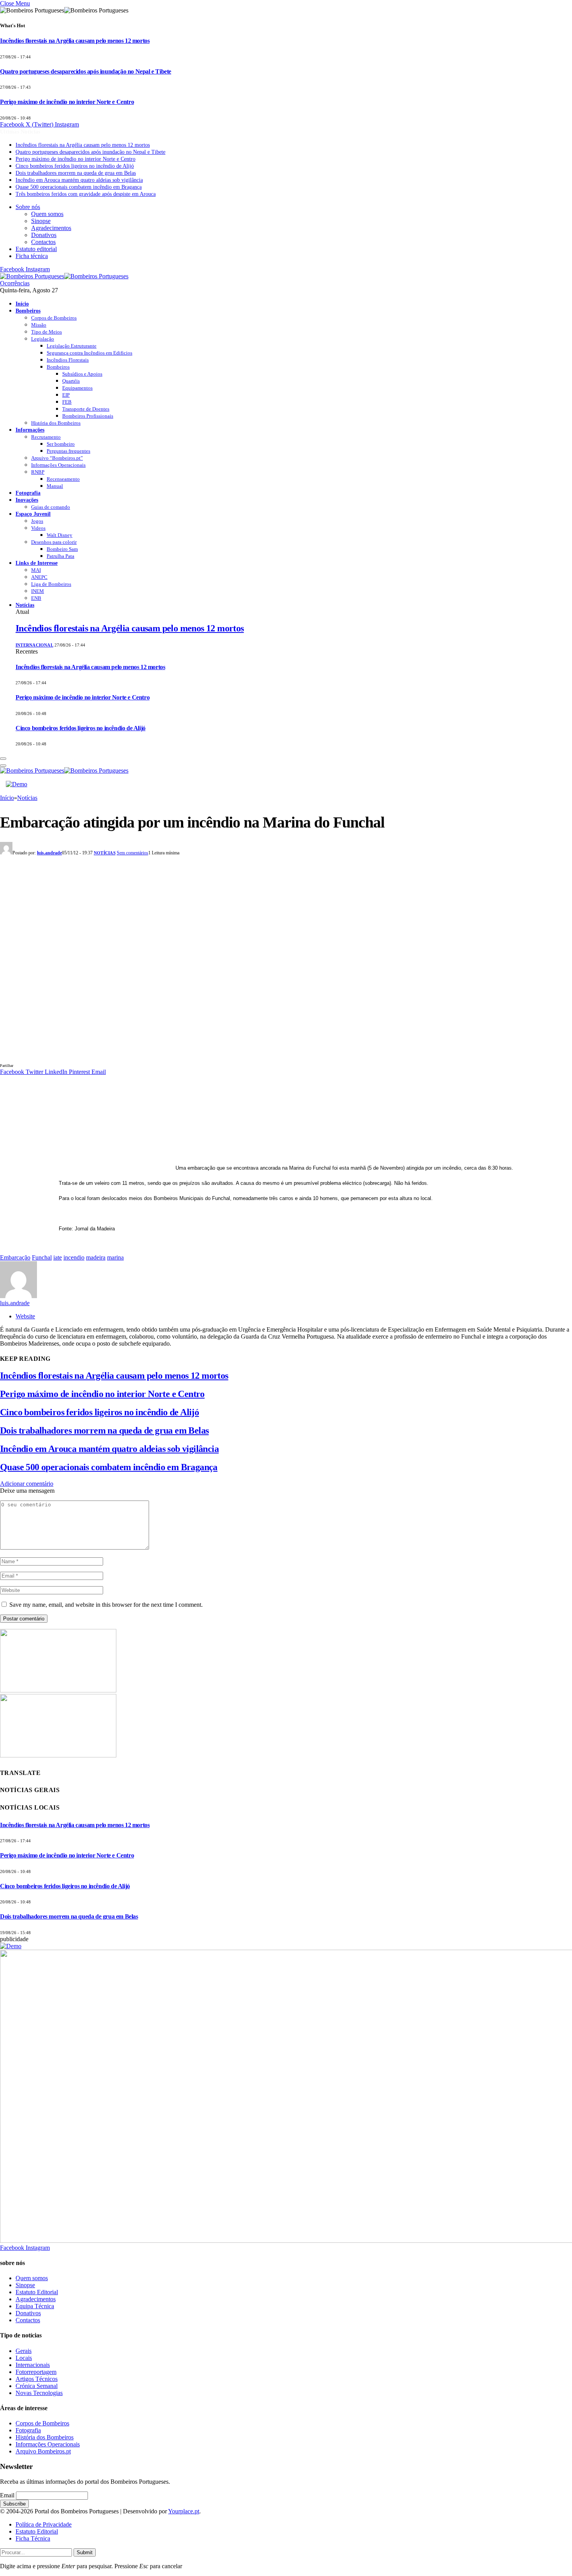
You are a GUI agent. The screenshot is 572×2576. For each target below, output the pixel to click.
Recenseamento (63, 479)
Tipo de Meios (46, 332)
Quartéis (71, 381)
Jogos (37, 521)
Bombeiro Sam (62, 549)
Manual (55, 486)
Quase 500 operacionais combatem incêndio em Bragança (79, 187)
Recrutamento (46, 437)
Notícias (25, 605)
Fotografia (28, 493)
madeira (96, 1257)
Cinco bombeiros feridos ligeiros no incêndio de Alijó (75, 166)
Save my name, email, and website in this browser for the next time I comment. (106, 1605)
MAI (36, 570)
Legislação (43, 339)
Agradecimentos (51, 228)
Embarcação (15, 1257)
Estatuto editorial (36, 249)
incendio (74, 1257)
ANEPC (39, 577)
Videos (38, 528)
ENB (36, 598)
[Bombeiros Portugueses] (64, 276)
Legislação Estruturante (72, 346)
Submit (85, 2552)
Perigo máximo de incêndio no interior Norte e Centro (67, 102)
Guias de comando (51, 507)
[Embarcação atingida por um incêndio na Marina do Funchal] (156, 1058)
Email (7, 2495)
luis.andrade (49, 853)
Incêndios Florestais (68, 360)
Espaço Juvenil (33, 514)
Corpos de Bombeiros (54, 318)
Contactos (43, 242)
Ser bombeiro (61, 444)
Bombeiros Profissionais (88, 416)
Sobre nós (28, 207)
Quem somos (47, 214)
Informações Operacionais (58, 465)
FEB (67, 402)
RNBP (38, 472)
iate (58, 1257)
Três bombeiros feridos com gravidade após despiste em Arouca (86, 194)
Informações (30, 430)
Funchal (42, 1257)
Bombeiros (28, 311)
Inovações (27, 500)
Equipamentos (77, 388)
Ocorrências (15, 283)
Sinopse (41, 221)
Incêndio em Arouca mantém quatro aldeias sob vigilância (79, 180)
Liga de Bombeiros (51, 584)
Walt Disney (60, 535)
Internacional (34, 645)
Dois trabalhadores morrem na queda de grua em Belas (76, 173)
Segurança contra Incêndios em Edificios (89, 353)
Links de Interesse (37, 563)
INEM (38, 591)
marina (115, 1257)
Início (22, 304)
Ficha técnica (32, 256)
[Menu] (3, 759)
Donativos (44, 235)
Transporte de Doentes (86, 409)
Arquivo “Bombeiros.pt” (57, 458)
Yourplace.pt (184, 2511)
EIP (66, 395)
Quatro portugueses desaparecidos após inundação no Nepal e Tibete (86, 71)
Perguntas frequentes (68, 451)
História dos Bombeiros (56, 423)
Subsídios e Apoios (82, 374)
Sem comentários (132, 853)
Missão (39, 325)
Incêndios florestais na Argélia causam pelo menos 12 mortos (75, 41)
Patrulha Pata (61, 556)
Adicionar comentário (27, 1484)
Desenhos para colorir (54, 542)
